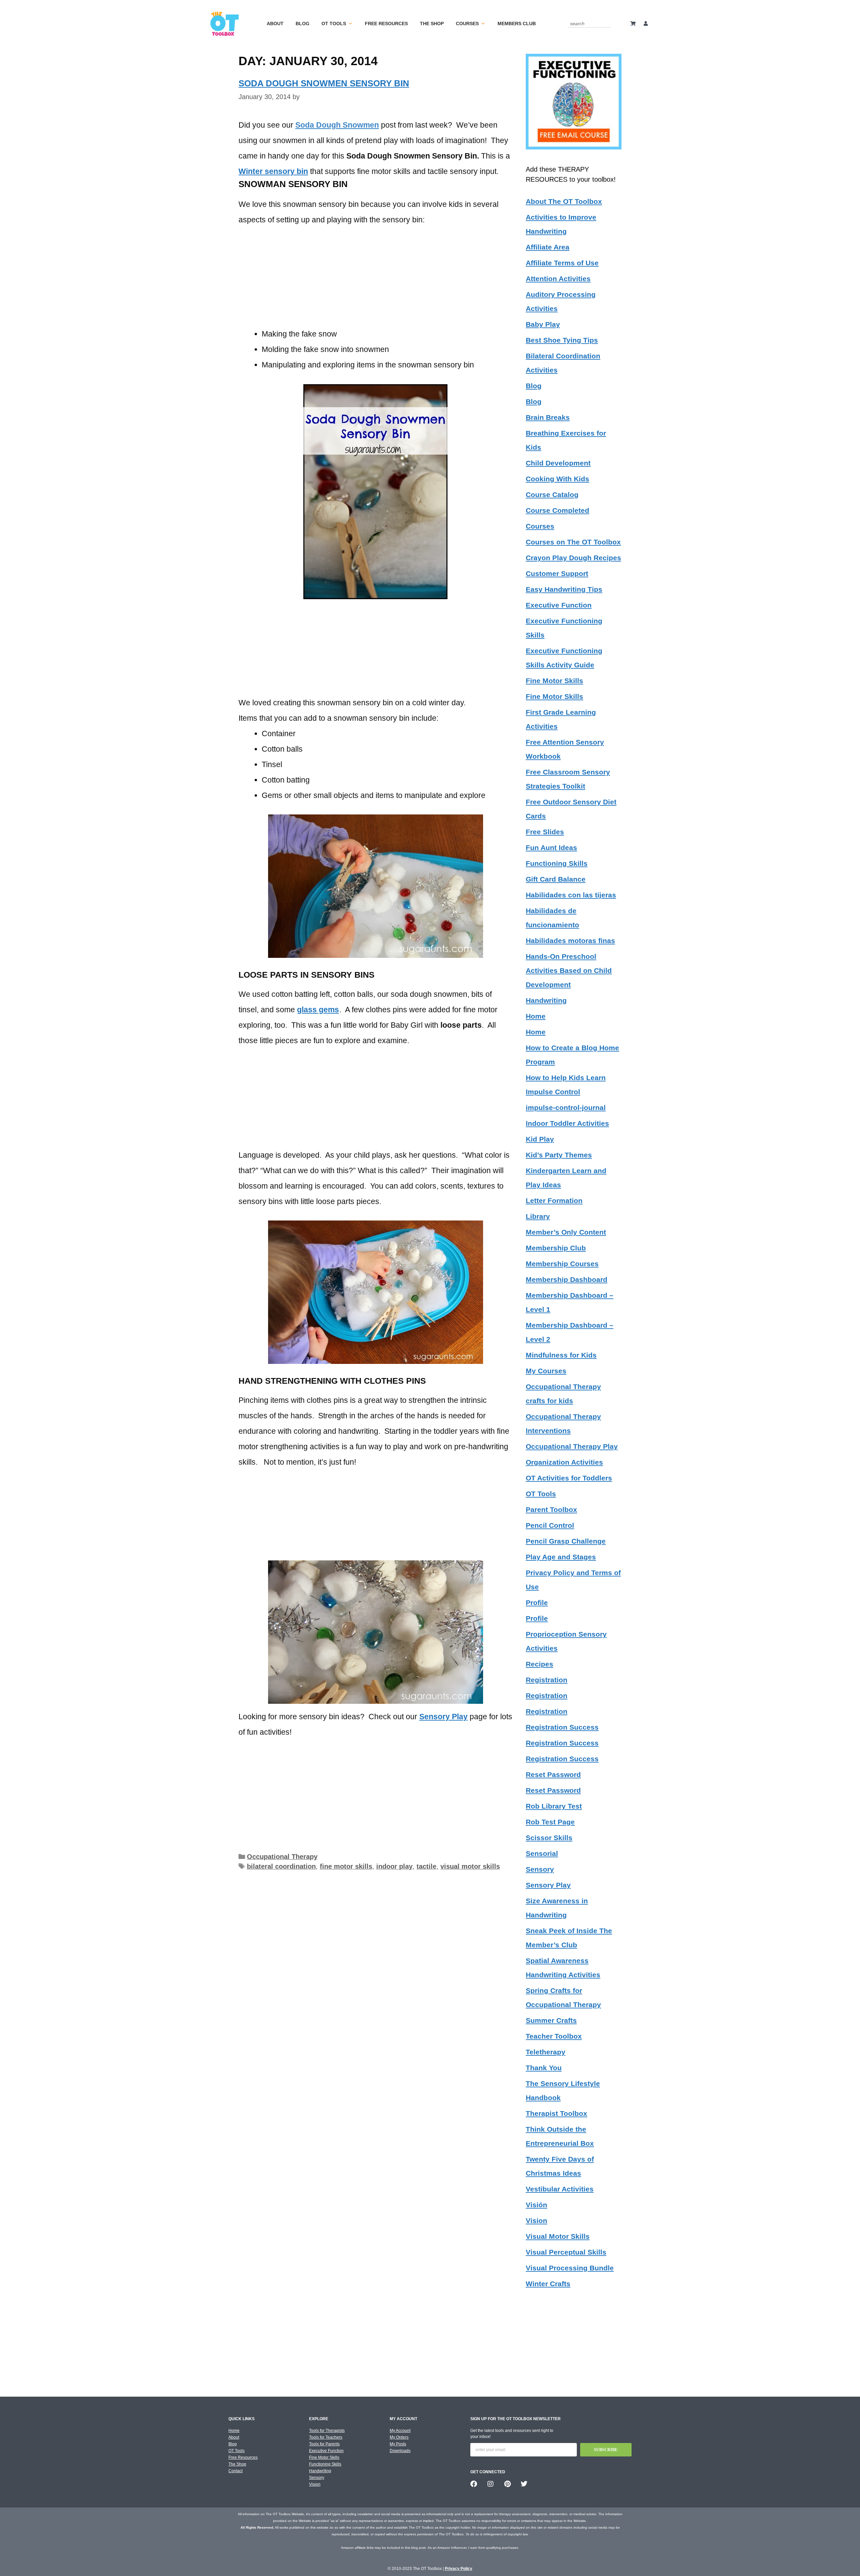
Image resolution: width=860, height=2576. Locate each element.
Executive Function (559, 605)
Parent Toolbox (551, 1509)
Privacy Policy (459, 2569)
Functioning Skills (557, 863)
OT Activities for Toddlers (569, 1478)
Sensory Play (548, 1885)
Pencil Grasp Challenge (566, 1541)
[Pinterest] (507, 2484)
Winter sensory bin (273, 171)
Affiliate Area (548, 247)
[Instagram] (490, 2484)
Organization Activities (564, 1462)
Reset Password (553, 1774)
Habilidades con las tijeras (571, 895)
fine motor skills (346, 1866)
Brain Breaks (548, 417)
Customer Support (557, 573)
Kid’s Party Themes (559, 1155)
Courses (467, 24)
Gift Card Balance (556, 879)
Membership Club (556, 1248)
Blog (303, 24)
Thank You (544, 2068)
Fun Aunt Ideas (551, 848)
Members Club (517, 24)
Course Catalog (552, 495)
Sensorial (542, 1853)
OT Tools (334, 24)
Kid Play (540, 1139)
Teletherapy (546, 2052)
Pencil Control (550, 1525)
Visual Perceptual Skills (566, 2252)
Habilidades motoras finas (570, 941)
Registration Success (562, 1727)
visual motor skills (470, 1866)
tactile (426, 1866)
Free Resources (386, 24)
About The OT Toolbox (564, 201)
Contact (235, 2471)
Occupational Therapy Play (572, 1446)
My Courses (546, 1371)
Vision (536, 2220)
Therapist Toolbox (556, 2113)
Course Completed (557, 510)
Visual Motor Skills (558, 2236)
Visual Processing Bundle (570, 2268)
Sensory (540, 1869)
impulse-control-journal (566, 1107)
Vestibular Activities (560, 2189)
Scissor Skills (549, 1838)
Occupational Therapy (282, 1857)
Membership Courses (562, 1264)
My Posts (398, 2444)
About (275, 24)
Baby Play (543, 324)
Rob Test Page (550, 1822)
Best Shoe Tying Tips (562, 340)
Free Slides (545, 832)
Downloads (400, 2451)
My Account (400, 2431)
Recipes (540, 1664)
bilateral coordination (281, 1866)
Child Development (558, 463)
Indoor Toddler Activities (567, 1123)
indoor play (394, 1866)
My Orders (399, 2437)
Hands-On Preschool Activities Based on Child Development (569, 970)
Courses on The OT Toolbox (573, 542)
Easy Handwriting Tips (564, 589)
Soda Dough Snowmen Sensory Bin (324, 83)
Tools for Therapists (327, 2431)
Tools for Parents (324, 2444)
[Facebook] (474, 2484)
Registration (547, 1680)
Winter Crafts (548, 2284)
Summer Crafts (551, 2020)
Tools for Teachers (326, 2437)
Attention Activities (558, 279)
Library (538, 1216)
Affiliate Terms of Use (562, 263)
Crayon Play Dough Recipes (573, 558)
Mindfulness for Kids (561, 1355)
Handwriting (546, 1000)
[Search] (607, 23)
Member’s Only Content (566, 1232)
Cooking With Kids (557, 479)
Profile (537, 1603)
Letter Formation (554, 1201)
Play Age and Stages (561, 1557)
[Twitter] (524, 2484)
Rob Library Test (554, 1806)
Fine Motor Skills (554, 681)
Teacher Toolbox (554, 2036)
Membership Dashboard (567, 1279)
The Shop (432, 24)
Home (536, 1016)
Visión (536, 2205)
